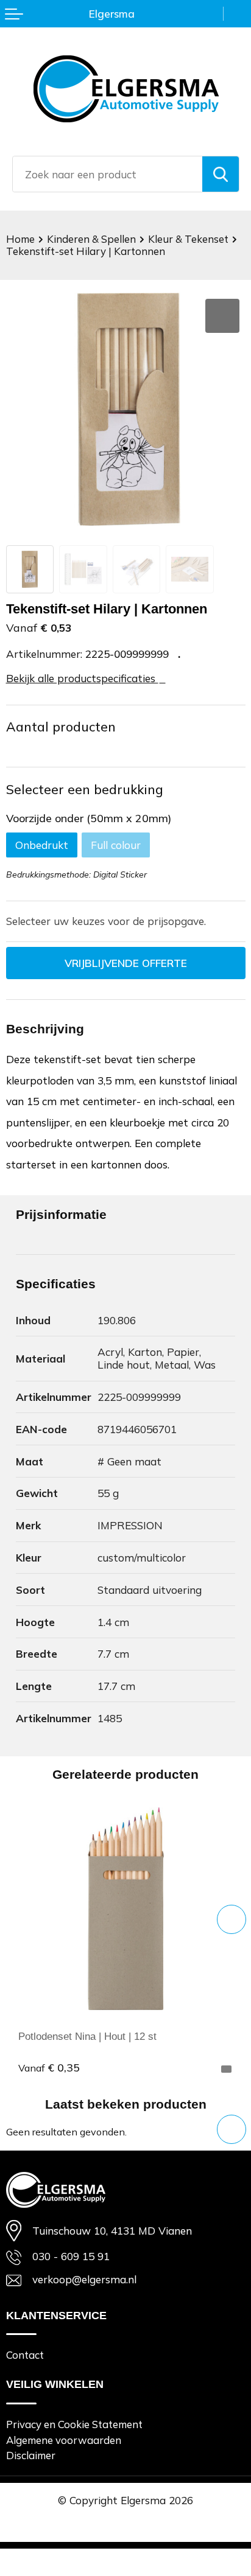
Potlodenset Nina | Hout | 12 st (87, 2036)
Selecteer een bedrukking (85, 789)
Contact (25, 2355)
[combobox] (108, 174)
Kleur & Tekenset (188, 239)
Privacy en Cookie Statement (74, 2424)
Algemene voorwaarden (64, 2440)
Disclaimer (31, 2455)
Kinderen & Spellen (91, 239)
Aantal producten (61, 727)
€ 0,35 (49, 2067)
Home (20, 239)
